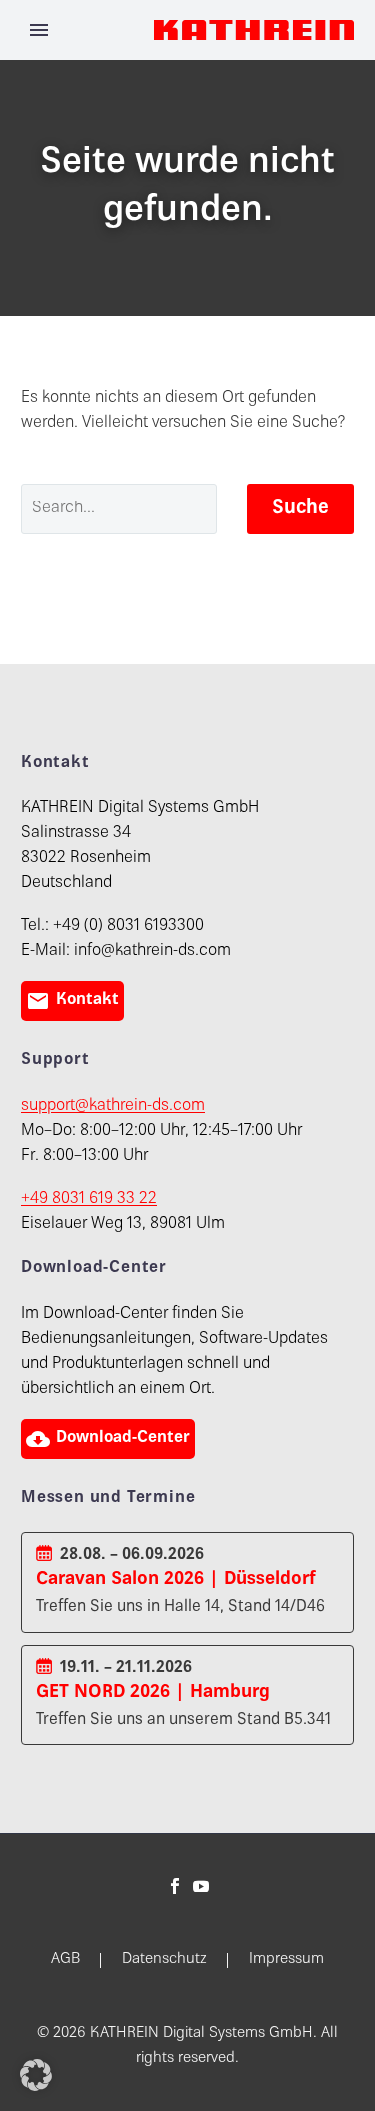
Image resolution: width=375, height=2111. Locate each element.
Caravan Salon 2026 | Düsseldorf (176, 1579)
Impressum (286, 1960)
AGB (65, 1960)
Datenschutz (164, 1960)
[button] (36, 2075)
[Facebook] (175, 1886)
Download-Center (108, 1439)
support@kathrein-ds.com (113, 1106)
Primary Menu (39, 30)
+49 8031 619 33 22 (89, 1199)
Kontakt (72, 1001)
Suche (300, 508)
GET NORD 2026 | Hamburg (153, 1692)
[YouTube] (201, 1886)
